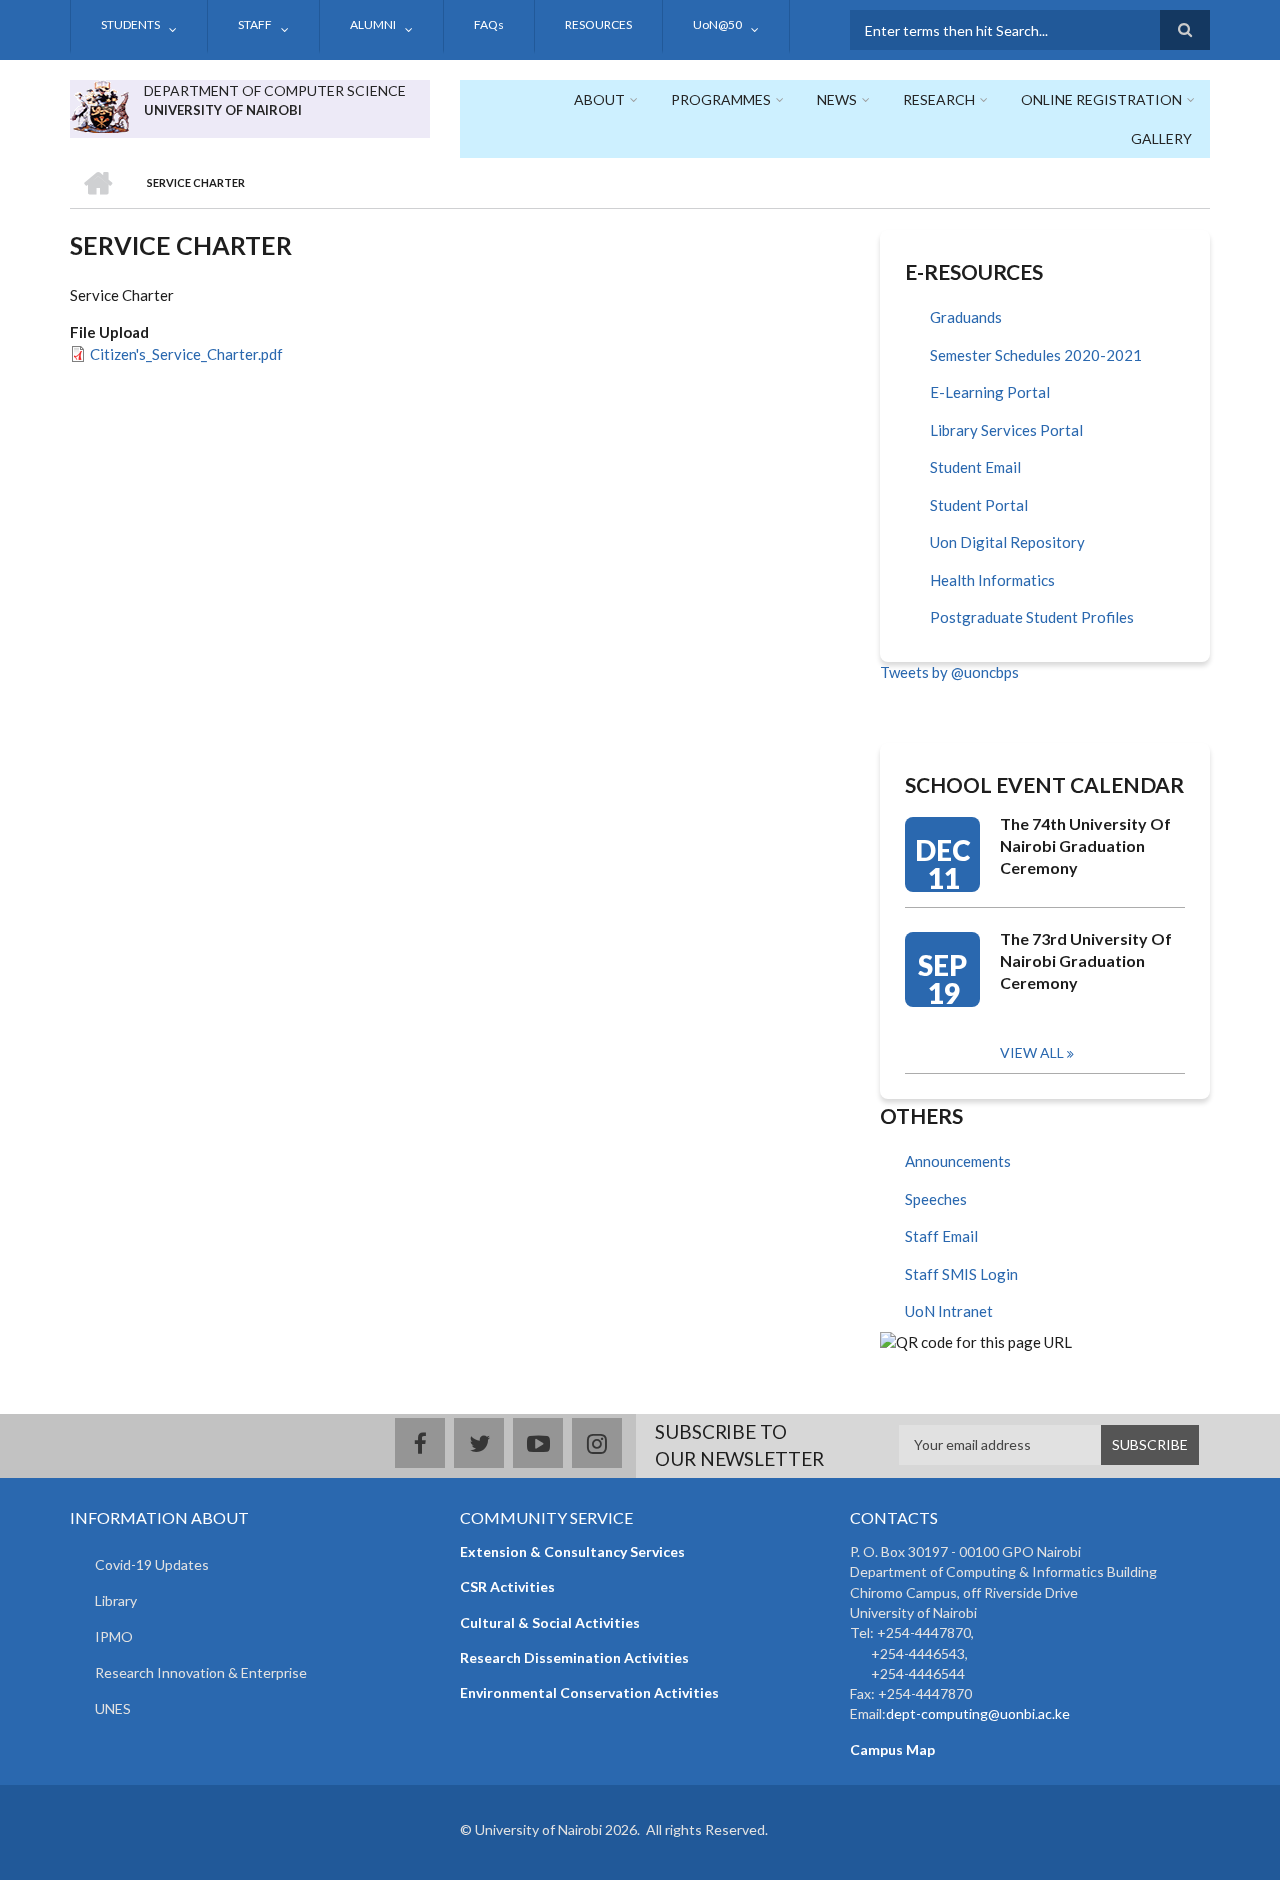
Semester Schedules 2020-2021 (1036, 355)
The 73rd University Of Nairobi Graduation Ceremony (1086, 960)
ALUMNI (373, 24)
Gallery (1161, 138)
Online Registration (1101, 99)
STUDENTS (130, 24)
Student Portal (979, 505)
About (599, 99)
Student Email (975, 467)
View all (1032, 1052)
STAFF (255, 24)
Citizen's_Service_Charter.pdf (186, 354)
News (837, 99)
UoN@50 (717, 24)
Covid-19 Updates (152, 1564)
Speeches (936, 1199)
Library (116, 1600)
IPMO (114, 1636)
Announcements (958, 1161)
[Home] (99, 104)
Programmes (721, 99)
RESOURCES (598, 24)
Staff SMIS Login (961, 1274)
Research (939, 99)
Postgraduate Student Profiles (1032, 617)
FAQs (489, 24)
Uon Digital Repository (1007, 542)
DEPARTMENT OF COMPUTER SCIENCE (275, 90)
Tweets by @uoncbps (949, 672)
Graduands (966, 317)
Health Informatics (992, 580)
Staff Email (941, 1236)
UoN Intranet (949, 1311)
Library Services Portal (1006, 430)
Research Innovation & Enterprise (201, 1672)
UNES (113, 1708)
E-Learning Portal (990, 392)
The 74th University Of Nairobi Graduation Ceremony (1085, 845)
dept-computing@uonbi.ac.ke (978, 1713)
